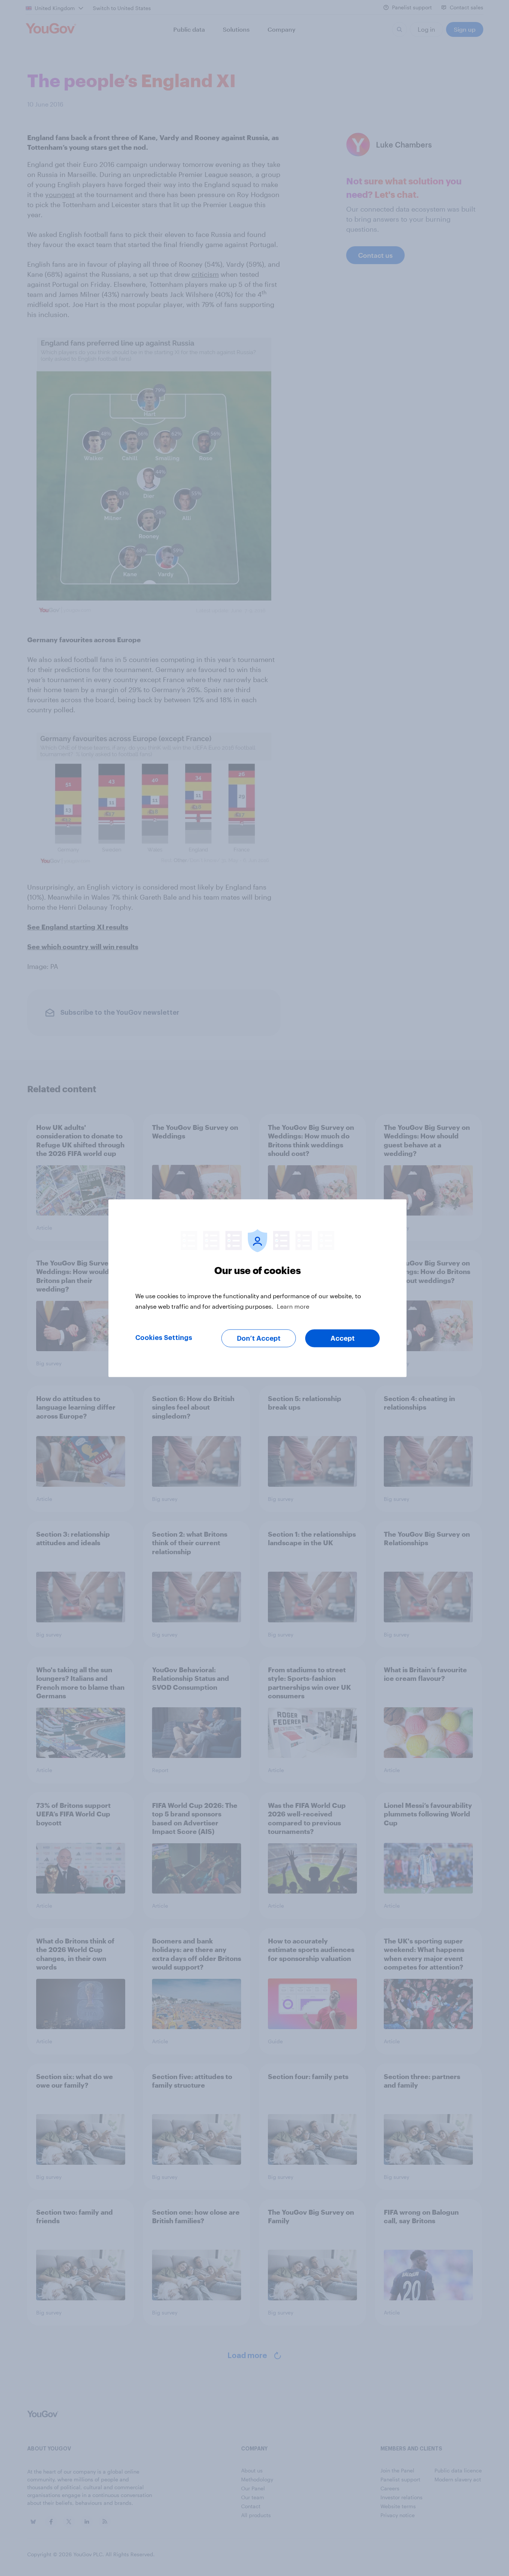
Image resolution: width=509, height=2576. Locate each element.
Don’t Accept (259, 1338)
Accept (343, 1338)
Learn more (293, 1306)
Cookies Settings (164, 1337)
